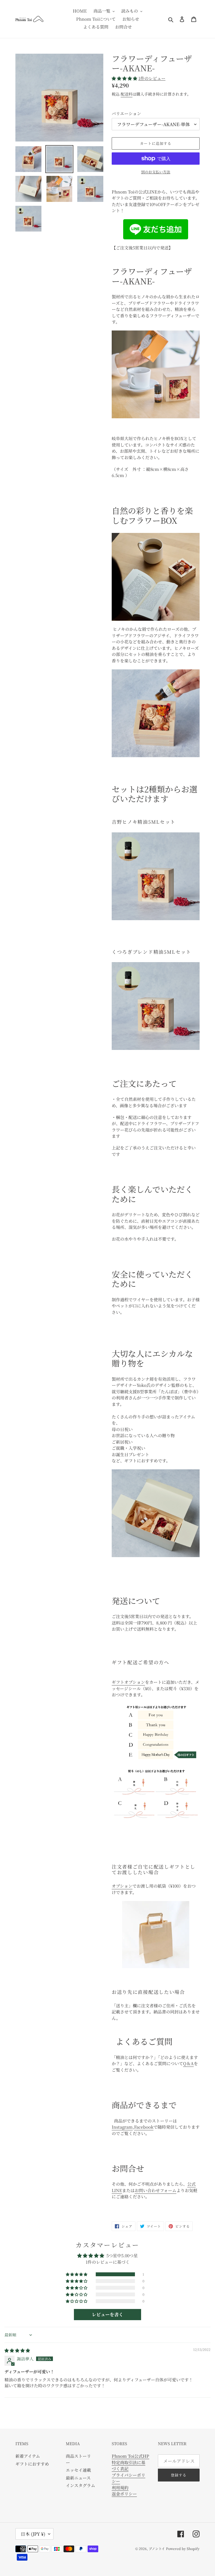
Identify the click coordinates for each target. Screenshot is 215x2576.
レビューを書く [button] (107, 2314)
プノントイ (157, 2548)
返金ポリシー (124, 2494)
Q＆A (188, 2063)
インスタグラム (80, 2485)
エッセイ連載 (78, 2470)
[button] (125, 78)
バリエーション (126, 113)
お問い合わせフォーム (156, 2190)
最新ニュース (78, 2478)
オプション (122, 1886)
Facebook (144, 2127)
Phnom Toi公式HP (130, 2456)
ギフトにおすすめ (32, 2464)
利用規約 (120, 2488)
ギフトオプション (128, 1682)
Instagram (122, 2127)
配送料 (127, 94)
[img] (17, 2350)
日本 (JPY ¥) (33, 2534)
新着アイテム (28, 2456)
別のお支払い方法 (156, 172)
